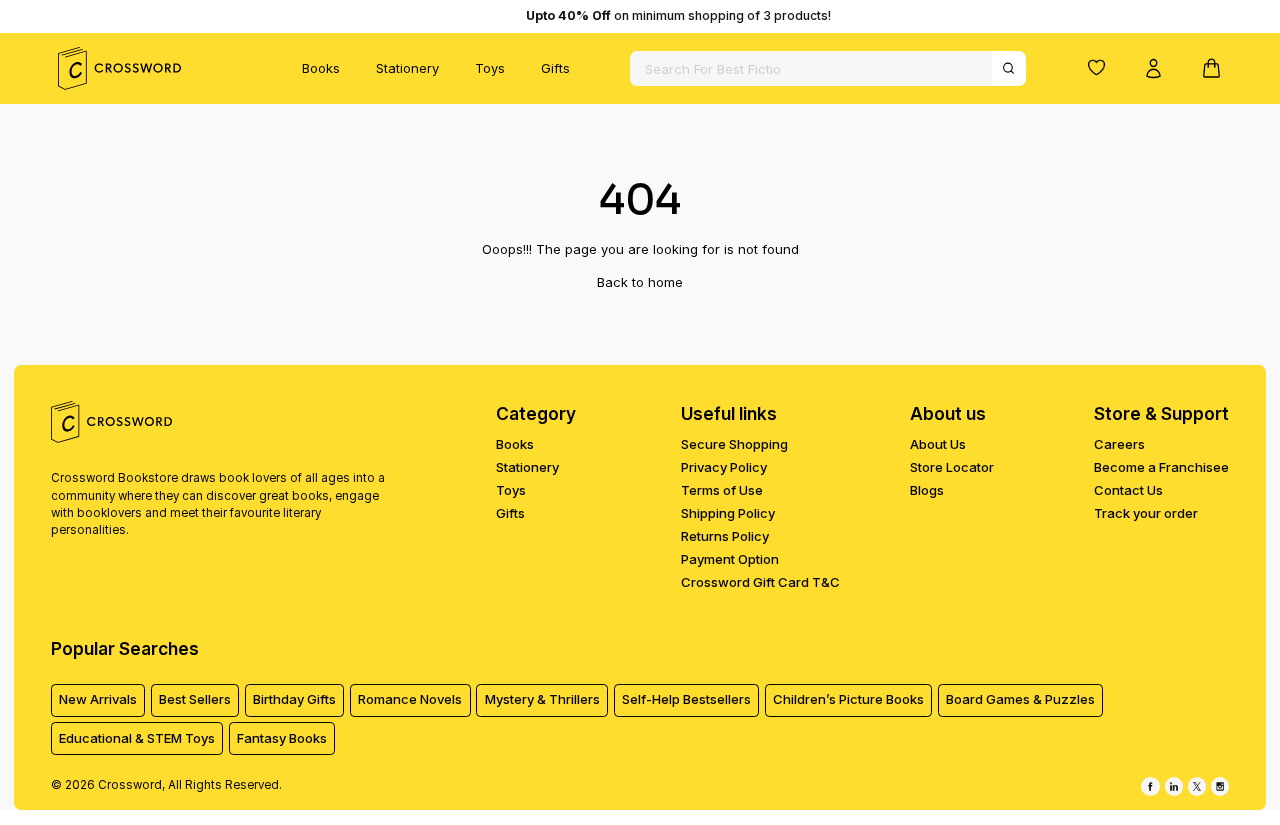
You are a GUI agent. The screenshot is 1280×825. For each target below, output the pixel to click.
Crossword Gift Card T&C (760, 582)
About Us (938, 444)
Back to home (640, 282)
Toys (490, 68)
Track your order (1146, 513)
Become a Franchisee (1161, 467)
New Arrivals (98, 699)
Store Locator (952, 467)
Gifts (555, 68)
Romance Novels (410, 699)
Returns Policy (725, 536)
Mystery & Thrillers (542, 699)
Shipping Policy (728, 513)
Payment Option (730, 559)
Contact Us (1128, 490)
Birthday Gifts (294, 699)
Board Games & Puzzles (1020, 699)
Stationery (407, 68)
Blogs (927, 490)
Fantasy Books (282, 738)
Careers (1119, 444)
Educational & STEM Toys (137, 738)
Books (321, 68)
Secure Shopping (734, 444)
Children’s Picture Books (848, 699)
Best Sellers (195, 699)
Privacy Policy (724, 467)
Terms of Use (722, 490)
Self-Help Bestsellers (686, 699)
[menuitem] (321, 69)
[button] (1096, 67)
